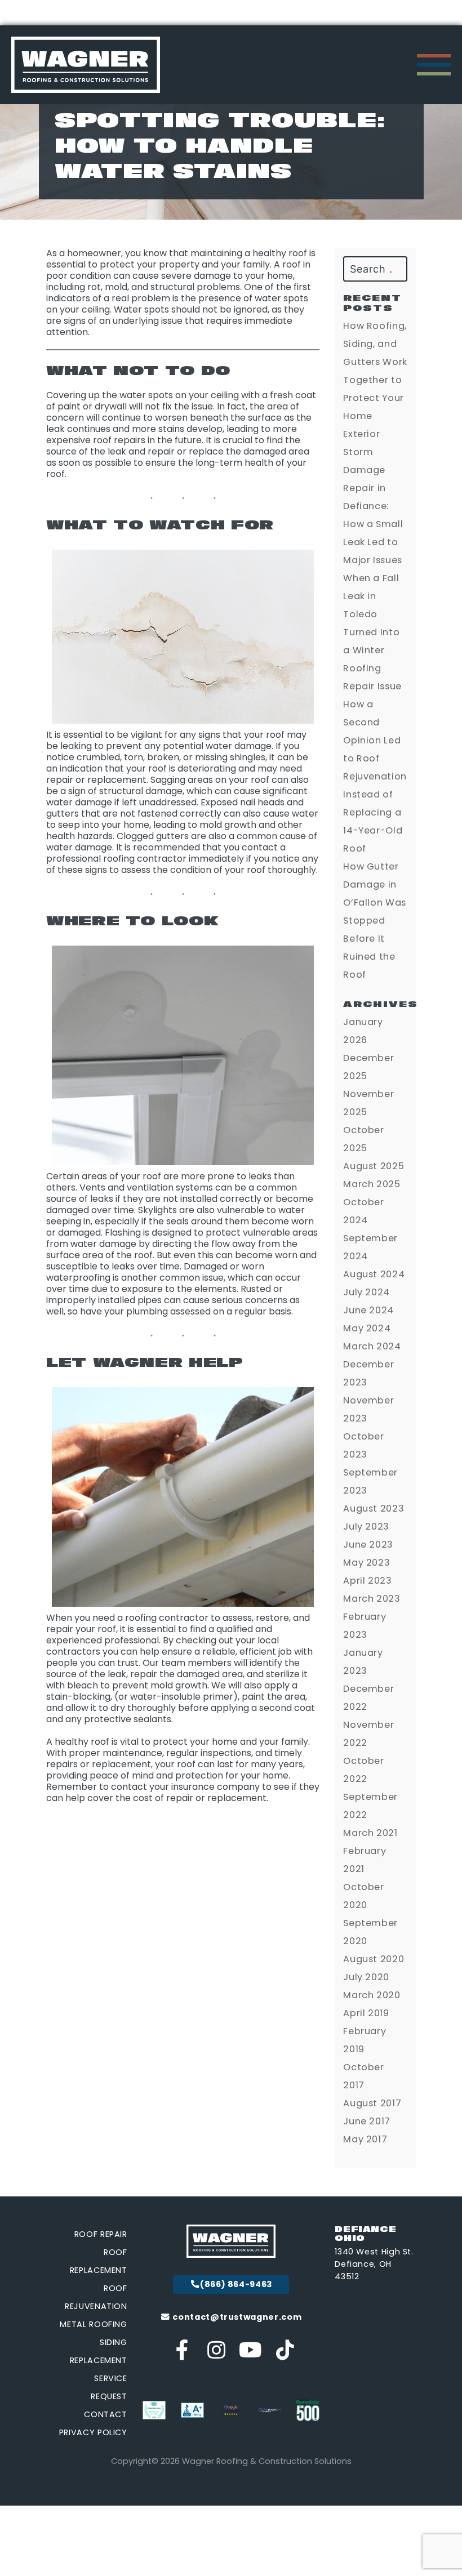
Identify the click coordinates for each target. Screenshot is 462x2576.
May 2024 (367, 1328)
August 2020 (374, 1959)
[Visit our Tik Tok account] (285, 2354)
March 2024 (372, 1346)
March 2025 (372, 1184)
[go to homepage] (86, 65)
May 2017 (365, 2139)
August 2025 (374, 1166)
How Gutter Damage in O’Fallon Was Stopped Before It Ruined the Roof (375, 921)
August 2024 (374, 1274)
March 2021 (370, 1833)
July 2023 (366, 1527)
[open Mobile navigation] (434, 65)
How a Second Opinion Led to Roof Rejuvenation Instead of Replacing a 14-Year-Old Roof (375, 776)
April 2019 (366, 2013)
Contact (105, 2414)
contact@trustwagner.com (236, 2317)
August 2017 (372, 2103)
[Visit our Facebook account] (183, 2354)
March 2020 (372, 1995)
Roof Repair (101, 2234)
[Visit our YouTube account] (251, 2354)
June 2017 (367, 2121)
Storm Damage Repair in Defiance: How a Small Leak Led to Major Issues (373, 506)
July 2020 (366, 1977)
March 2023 (372, 1599)
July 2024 (367, 1292)
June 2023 (368, 1545)
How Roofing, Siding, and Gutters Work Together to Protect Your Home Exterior (375, 380)
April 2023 (367, 1581)
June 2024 (368, 1310)
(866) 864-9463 (236, 2284)
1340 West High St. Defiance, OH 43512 (374, 2264)
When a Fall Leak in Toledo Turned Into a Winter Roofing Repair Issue (372, 632)
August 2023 (374, 1508)
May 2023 (367, 1563)
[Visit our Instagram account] (217, 2354)
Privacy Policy (93, 2432)
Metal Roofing (93, 2324)
